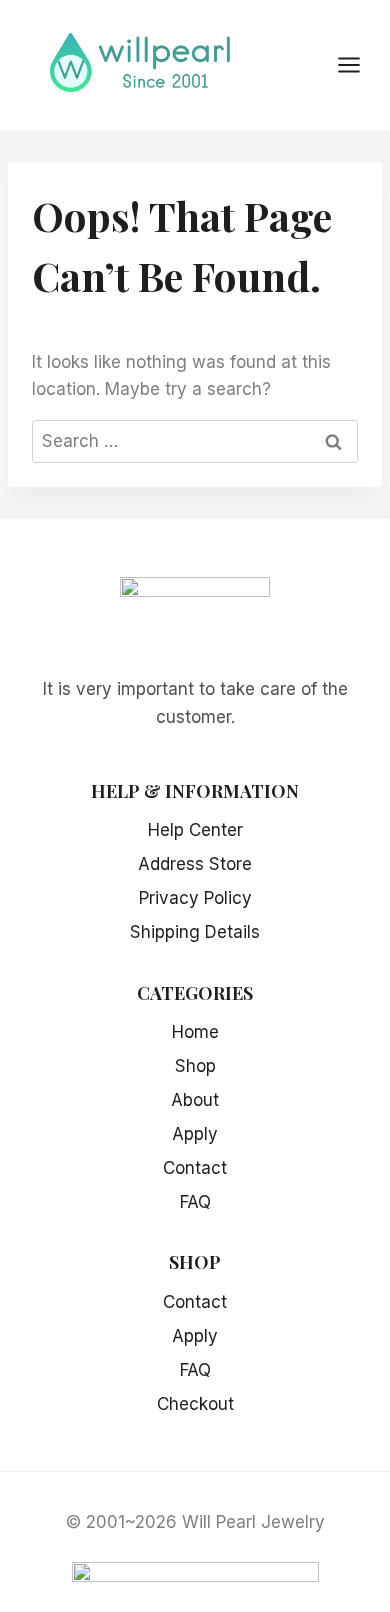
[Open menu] (359, 64)
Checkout (195, 1404)
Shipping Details (195, 932)
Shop (195, 1066)
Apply (195, 1134)
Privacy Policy (195, 898)
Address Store (195, 864)
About (195, 1100)
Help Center (195, 830)
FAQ (195, 1202)
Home (195, 1032)
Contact (195, 1168)
